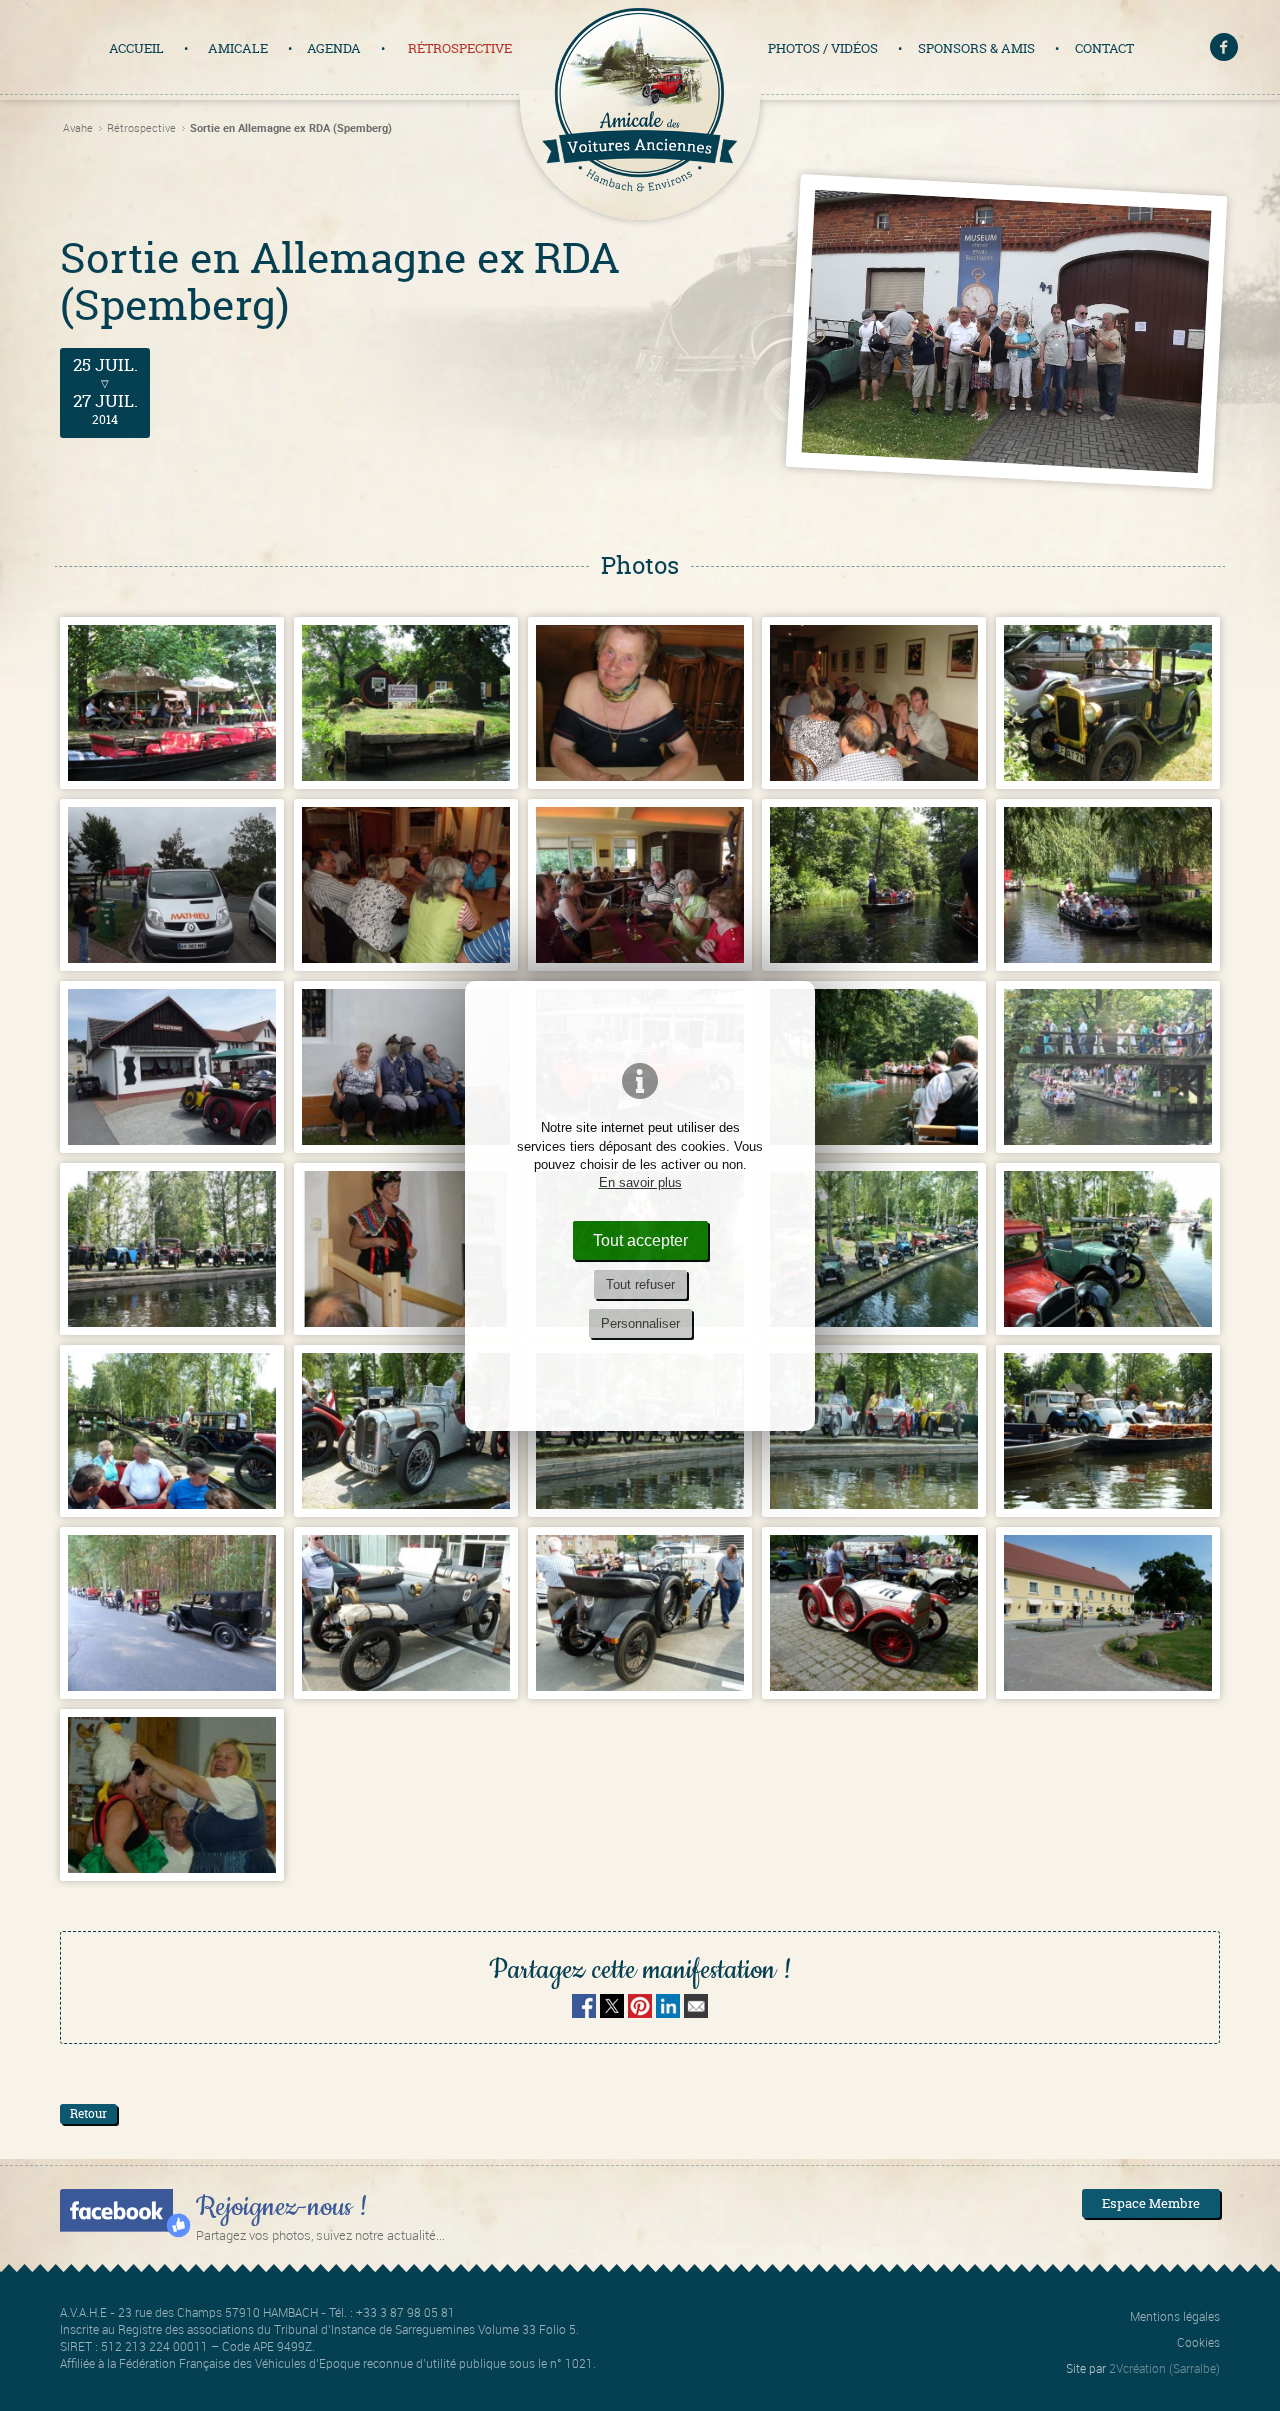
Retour (88, 2113)
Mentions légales (1175, 2316)
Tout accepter (640, 1240)
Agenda (334, 48)
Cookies (1198, 2342)
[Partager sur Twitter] (614, 2012)
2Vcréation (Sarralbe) (1164, 2368)
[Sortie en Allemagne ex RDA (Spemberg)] (172, 703)
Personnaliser (640, 1323)
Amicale (238, 48)
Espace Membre (1151, 2203)
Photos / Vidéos (823, 48)
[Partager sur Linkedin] (668, 2012)
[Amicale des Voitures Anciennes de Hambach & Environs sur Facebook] (1225, 49)
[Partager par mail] (696, 2012)
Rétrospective (460, 48)
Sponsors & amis (976, 48)
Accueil (136, 48)
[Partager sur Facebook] (584, 2012)
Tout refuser (640, 1284)
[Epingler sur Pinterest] (640, 2012)
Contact (1104, 48)
